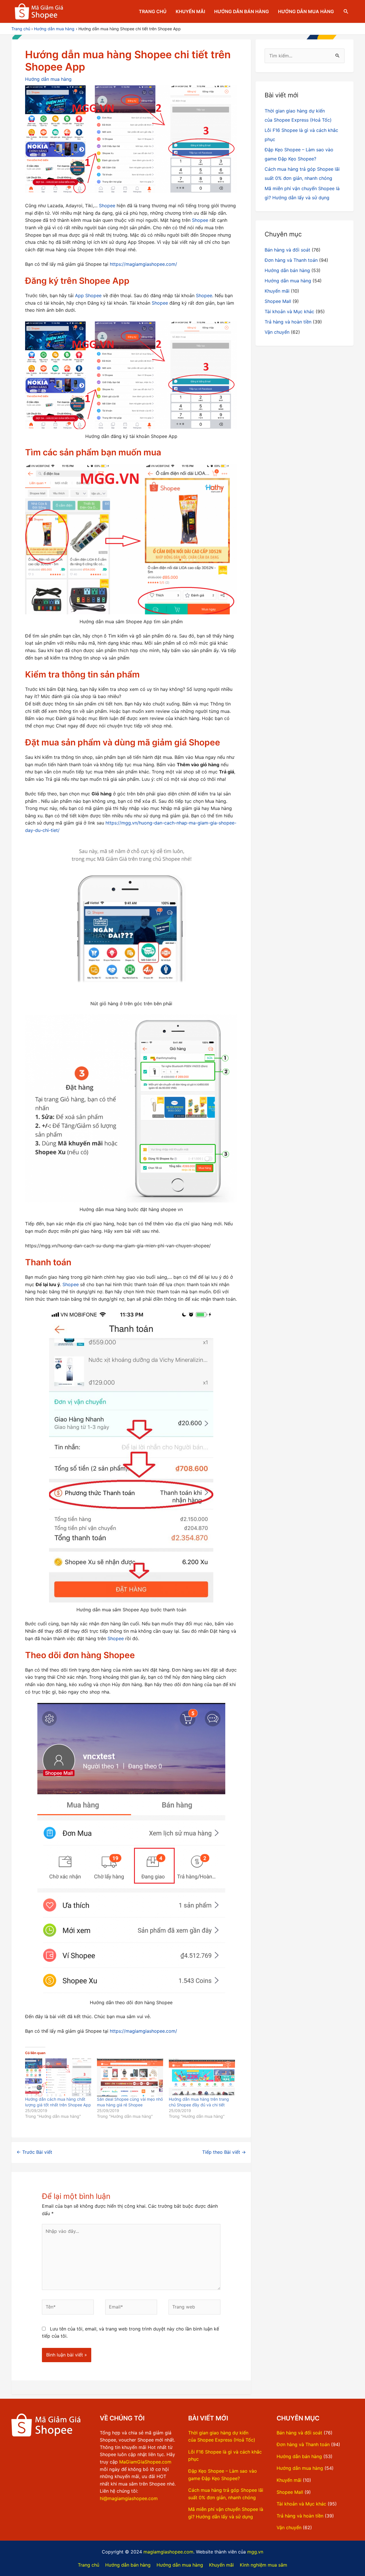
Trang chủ (153, 11)
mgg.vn (255, 2552)
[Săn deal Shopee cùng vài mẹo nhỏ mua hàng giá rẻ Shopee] (130, 2077)
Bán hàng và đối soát (287, 250)
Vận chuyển (277, 332)
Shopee (107, 206)
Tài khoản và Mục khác (289, 311)
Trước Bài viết (34, 2152)
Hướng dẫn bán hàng (242, 11)
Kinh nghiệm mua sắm (263, 2565)
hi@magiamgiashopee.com (129, 2498)
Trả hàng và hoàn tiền (288, 322)
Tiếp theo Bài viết (224, 2152)
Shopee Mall (278, 301)
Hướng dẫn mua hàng (306, 11)
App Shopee (88, 295)
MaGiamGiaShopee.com (145, 2462)
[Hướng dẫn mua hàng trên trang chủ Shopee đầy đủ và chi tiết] (202, 2077)
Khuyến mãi (190, 11)
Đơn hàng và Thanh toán (291, 260)
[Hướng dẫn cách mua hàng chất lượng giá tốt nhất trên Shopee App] (58, 2077)
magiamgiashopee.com (168, 2552)
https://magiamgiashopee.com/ (143, 264)
